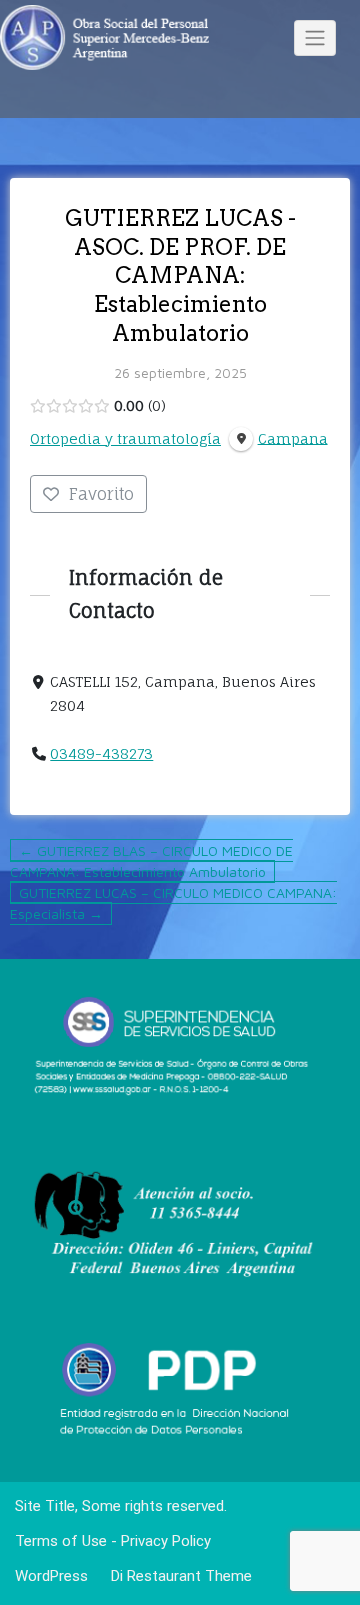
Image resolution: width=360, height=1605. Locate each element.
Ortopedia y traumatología (125, 438)
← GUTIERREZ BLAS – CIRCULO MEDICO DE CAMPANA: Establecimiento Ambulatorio (151, 861)
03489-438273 (101, 753)
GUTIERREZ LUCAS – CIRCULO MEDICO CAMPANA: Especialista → (173, 903)
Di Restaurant (154, 1576)
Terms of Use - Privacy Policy (113, 1541)
